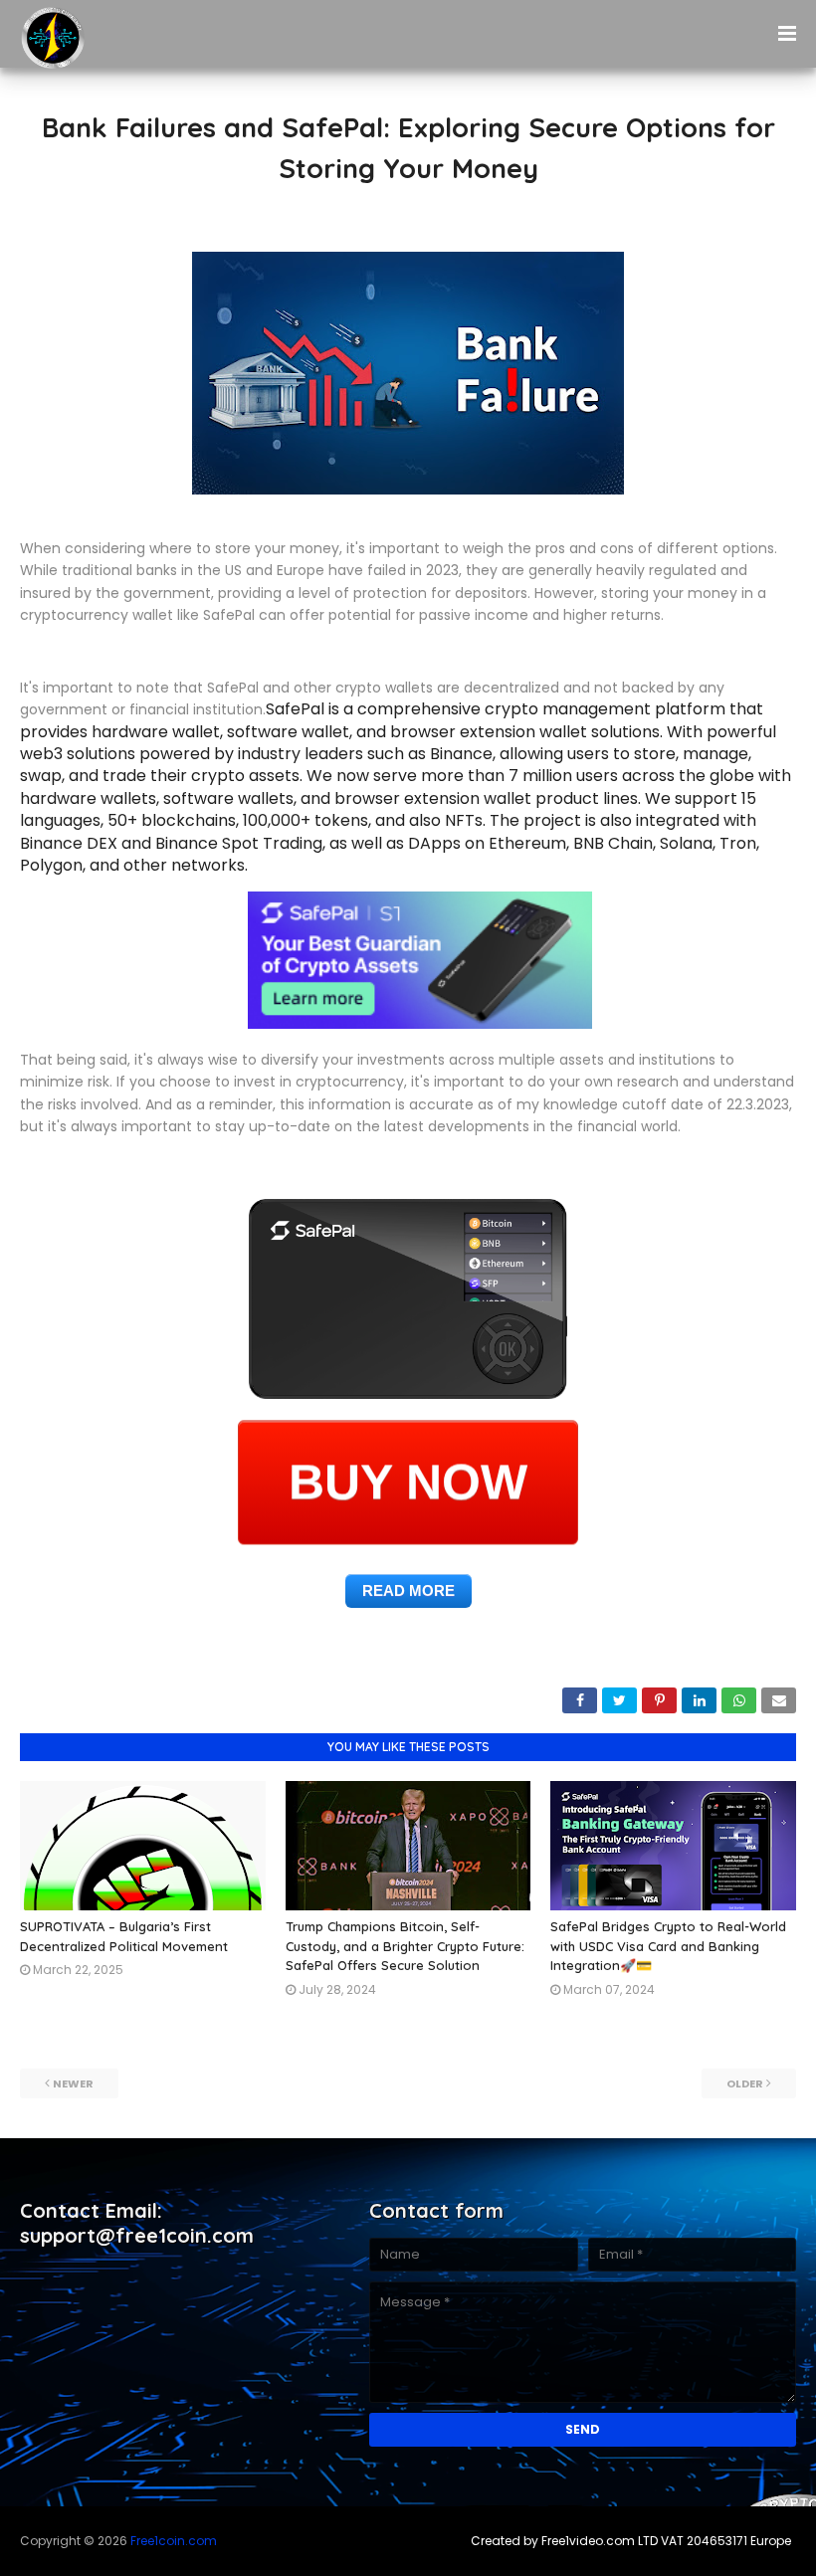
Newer (73, 2083)
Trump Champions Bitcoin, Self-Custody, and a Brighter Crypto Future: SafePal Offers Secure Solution (405, 1946)
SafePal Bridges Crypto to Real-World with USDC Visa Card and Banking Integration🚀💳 (668, 1946)
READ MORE (408, 1590)
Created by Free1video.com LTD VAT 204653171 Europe (631, 2541)
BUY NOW (408, 1484)
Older (745, 2083)
